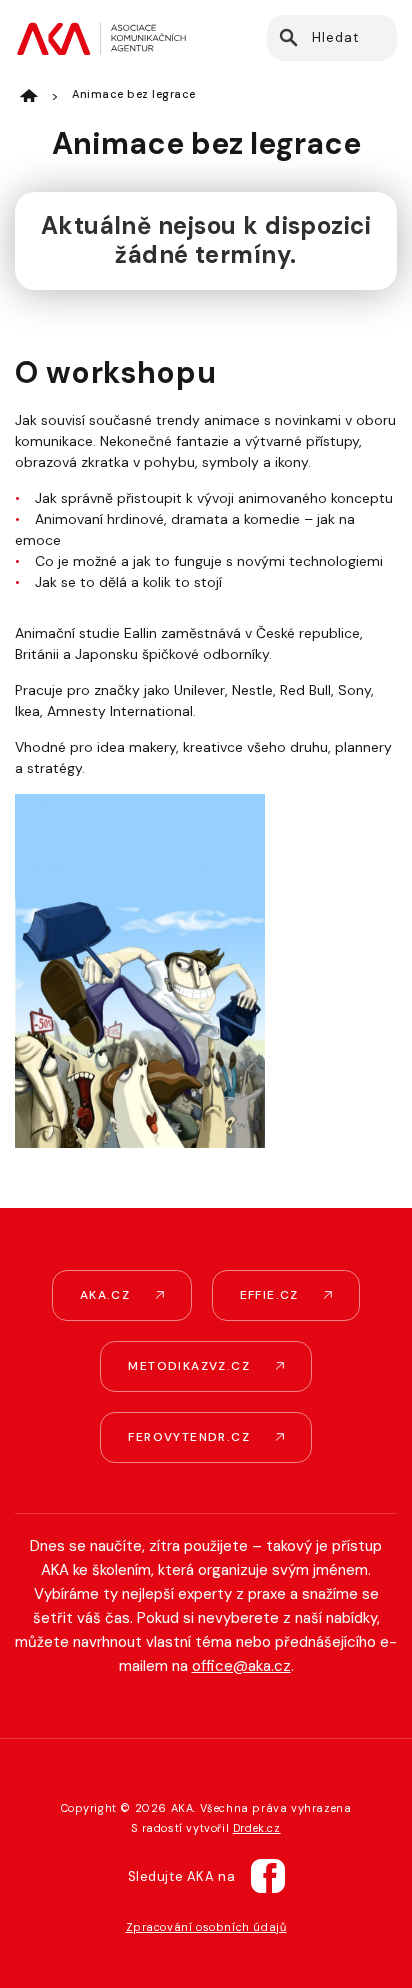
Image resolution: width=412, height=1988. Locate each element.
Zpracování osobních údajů (206, 1927)
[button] (287, 38)
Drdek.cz (257, 1828)
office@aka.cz (241, 1666)
